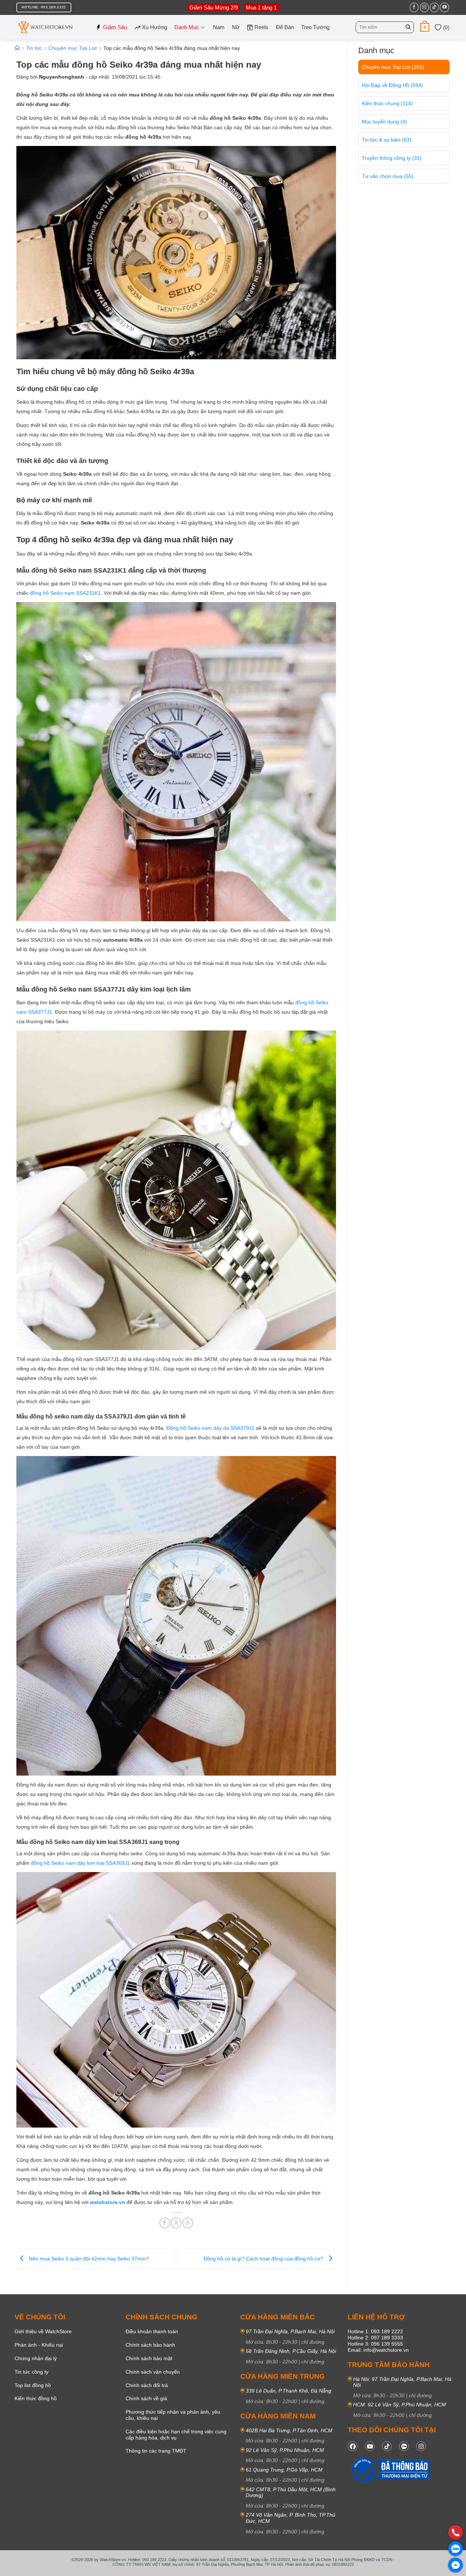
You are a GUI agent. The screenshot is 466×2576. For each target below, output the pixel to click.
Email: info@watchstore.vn (378, 2350)
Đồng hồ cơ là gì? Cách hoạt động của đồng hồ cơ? (264, 2259)
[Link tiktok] (387, 2446)
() (446, 27)
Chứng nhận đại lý (36, 2358)
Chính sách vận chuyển (153, 2372)
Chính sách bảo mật (149, 2358)
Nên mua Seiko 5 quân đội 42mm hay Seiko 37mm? (88, 2259)
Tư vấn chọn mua (388, 176)
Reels (261, 27)
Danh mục (187, 27)
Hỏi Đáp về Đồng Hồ (392, 85)
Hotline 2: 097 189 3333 (375, 2338)
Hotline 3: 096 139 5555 (375, 2344)
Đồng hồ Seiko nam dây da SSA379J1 (210, 1428)
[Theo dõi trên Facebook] (414, 7)
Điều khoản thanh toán (152, 2331)
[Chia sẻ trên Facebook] (165, 2223)
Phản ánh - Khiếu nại (39, 2345)
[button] (425, 27)
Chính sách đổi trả (147, 2385)
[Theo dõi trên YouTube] (444, 7)
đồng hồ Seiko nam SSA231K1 (65, 593)
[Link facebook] (353, 2446)
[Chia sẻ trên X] (176, 2223)
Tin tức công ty (31, 2372)
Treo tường (315, 27)
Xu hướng (155, 27)
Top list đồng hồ (33, 2385)
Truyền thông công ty (392, 158)
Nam (219, 27)
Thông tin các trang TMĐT (156, 2451)
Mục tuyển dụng (384, 122)
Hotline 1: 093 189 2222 (375, 2331)
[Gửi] (408, 27)
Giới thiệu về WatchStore (43, 2331)
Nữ (236, 27)
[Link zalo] (404, 2446)
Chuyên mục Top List (393, 67)
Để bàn (285, 27)
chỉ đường (313, 2342)
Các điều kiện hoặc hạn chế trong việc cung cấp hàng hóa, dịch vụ (176, 2435)
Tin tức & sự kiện (387, 140)
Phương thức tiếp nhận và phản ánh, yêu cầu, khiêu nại (173, 2415)
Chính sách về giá (146, 2398)
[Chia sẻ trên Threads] (188, 2223)
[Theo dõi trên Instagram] (424, 7)
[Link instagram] (421, 2446)
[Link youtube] (370, 2446)
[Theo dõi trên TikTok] (434, 7)
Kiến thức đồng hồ (36, 2398)
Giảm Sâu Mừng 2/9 (214, 7)
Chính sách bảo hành (150, 2345)
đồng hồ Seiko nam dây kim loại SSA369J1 (80, 1863)
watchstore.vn (108, 2202)
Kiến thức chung (387, 103)
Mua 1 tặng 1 (261, 7)
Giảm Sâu (115, 27)
